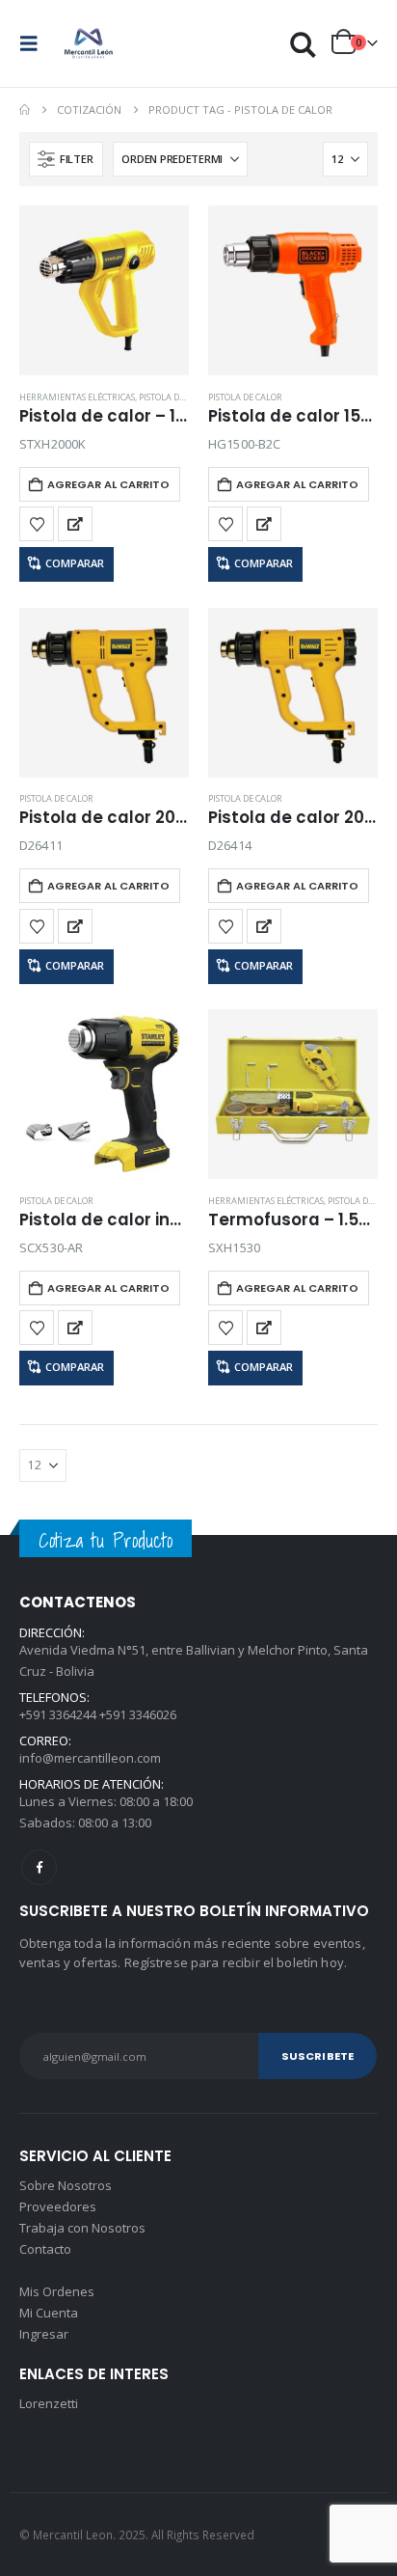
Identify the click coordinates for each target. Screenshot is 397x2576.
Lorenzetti (49, 2403)
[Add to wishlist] (37, 524)
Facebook (39, 1867)
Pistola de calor (176, 397)
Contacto (45, 2249)
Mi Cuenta (49, 2313)
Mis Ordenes (57, 2291)
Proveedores (58, 2206)
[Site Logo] (89, 43)
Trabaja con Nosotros (82, 2228)
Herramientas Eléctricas (77, 397)
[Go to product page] (104, 290)
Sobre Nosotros (66, 2185)
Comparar (75, 563)
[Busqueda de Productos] (304, 44)
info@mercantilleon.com (90, 1758)
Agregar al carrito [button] (108, 484)
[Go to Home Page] (25, 110)
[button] (35, 43)
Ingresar (44, 2334)
